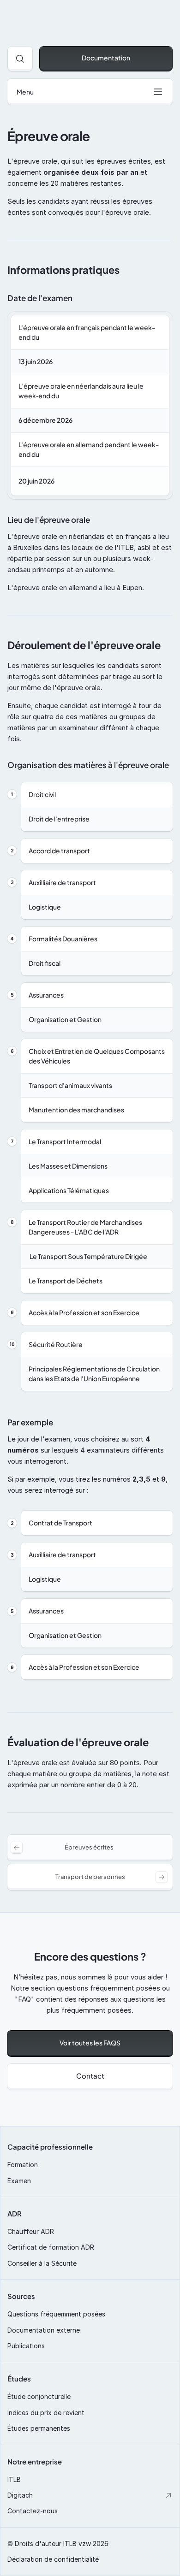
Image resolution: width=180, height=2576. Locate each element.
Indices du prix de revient (46, 2413)
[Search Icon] (20, 59)
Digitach (20, 2495)
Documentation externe (44, 2330)
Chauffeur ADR (31, 2231)
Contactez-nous (33, 2511)
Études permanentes (39, 2428)
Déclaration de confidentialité (53, 2559)
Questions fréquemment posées (56, 2314)
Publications (26, 2346)
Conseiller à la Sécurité (42, 2263)
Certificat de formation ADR (51, 2247)
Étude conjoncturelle (39, 2396)
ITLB (14, 2479)
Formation (23, 2165)
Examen (19, 2181)
